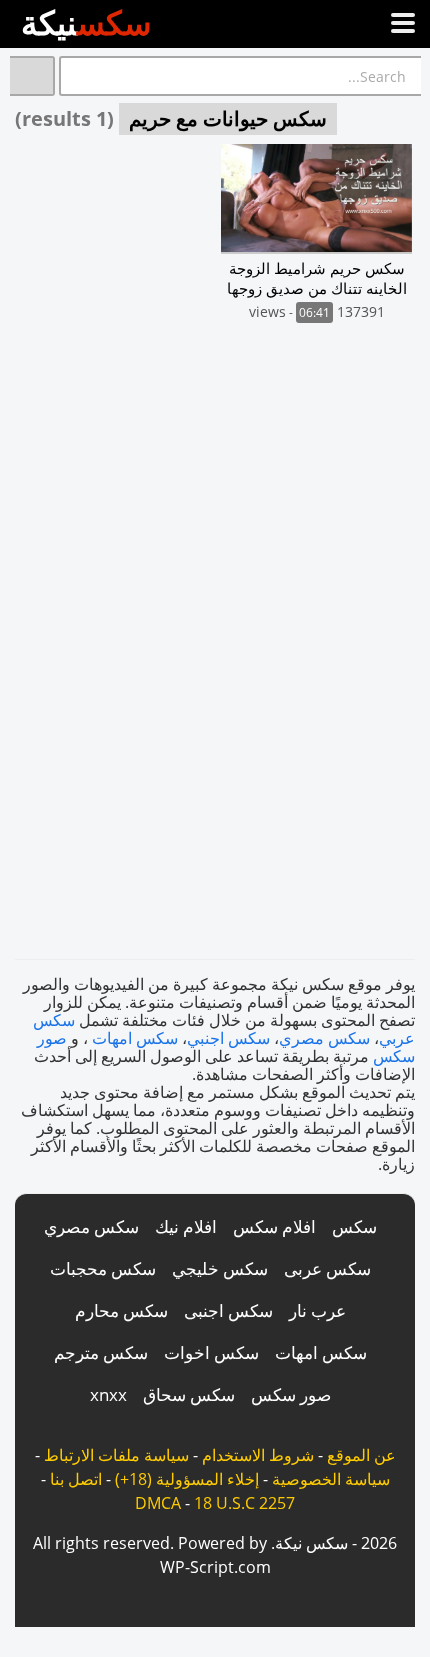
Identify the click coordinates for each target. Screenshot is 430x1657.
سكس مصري (324, 1038)
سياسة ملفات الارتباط (116, 1455)
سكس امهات (135, 1038)
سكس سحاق (189, 1394)
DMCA (158, 1503)
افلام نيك (186, 1226)
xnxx (108, 1394)
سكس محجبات (103, 1268)
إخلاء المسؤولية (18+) (187, 1479)
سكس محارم (121, 1310)
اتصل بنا (76, 1479)
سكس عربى (327, 1268)
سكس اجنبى (228, 1310)
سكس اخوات (211, 1352)
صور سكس (291, 1394)
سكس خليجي (220, 1268)
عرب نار (317, 1310)
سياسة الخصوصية (331, 1479)
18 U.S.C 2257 (244, 1503)
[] (32, 76)
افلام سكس (274, 1226)
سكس (354, 1226)
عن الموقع (361, 1455)
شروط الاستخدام (258, 1455)
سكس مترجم (101, 1352)
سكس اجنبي (228, 1038)
